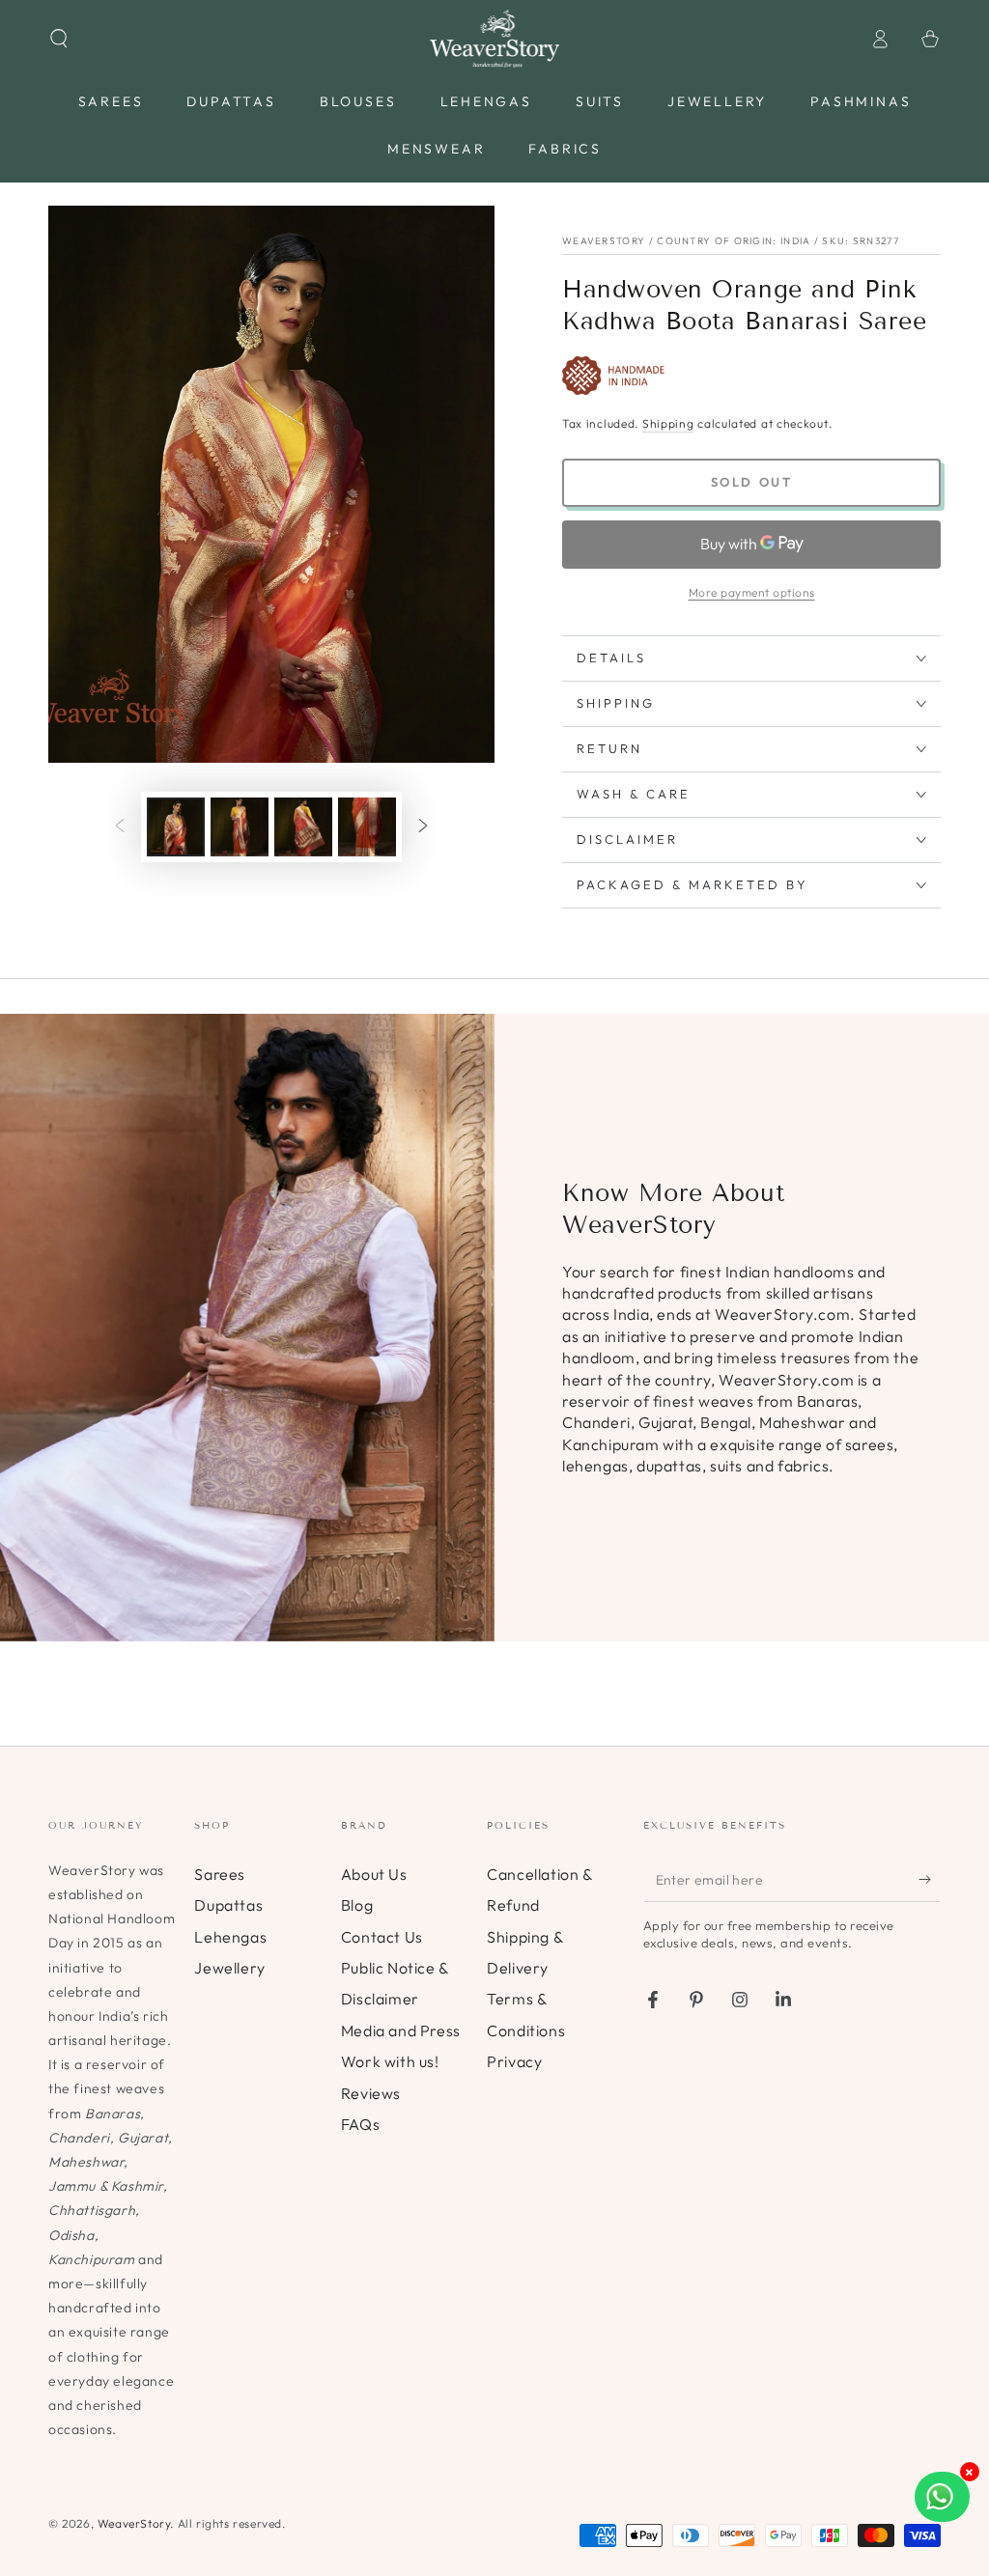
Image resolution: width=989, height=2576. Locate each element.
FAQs (360, 2124)
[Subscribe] (930, 1880)
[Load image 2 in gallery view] (240, 827)
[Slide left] (120, 827)
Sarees (220, 1874)
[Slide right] (423, 827)
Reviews (371, 2093)
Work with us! (390, 2061)
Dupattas (228, 1905)
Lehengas (230, 1937)
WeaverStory (134, 2523)
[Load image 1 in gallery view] (176, 827)
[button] (59, 39)
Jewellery (229, 1968)
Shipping (668, 423)
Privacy (514, 2061)
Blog (357, 1905)
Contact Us (382, 1937)
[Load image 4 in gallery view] (367, 827)
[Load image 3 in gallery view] (303, 827)
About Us (374, 1874)
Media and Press (401, 2030)
